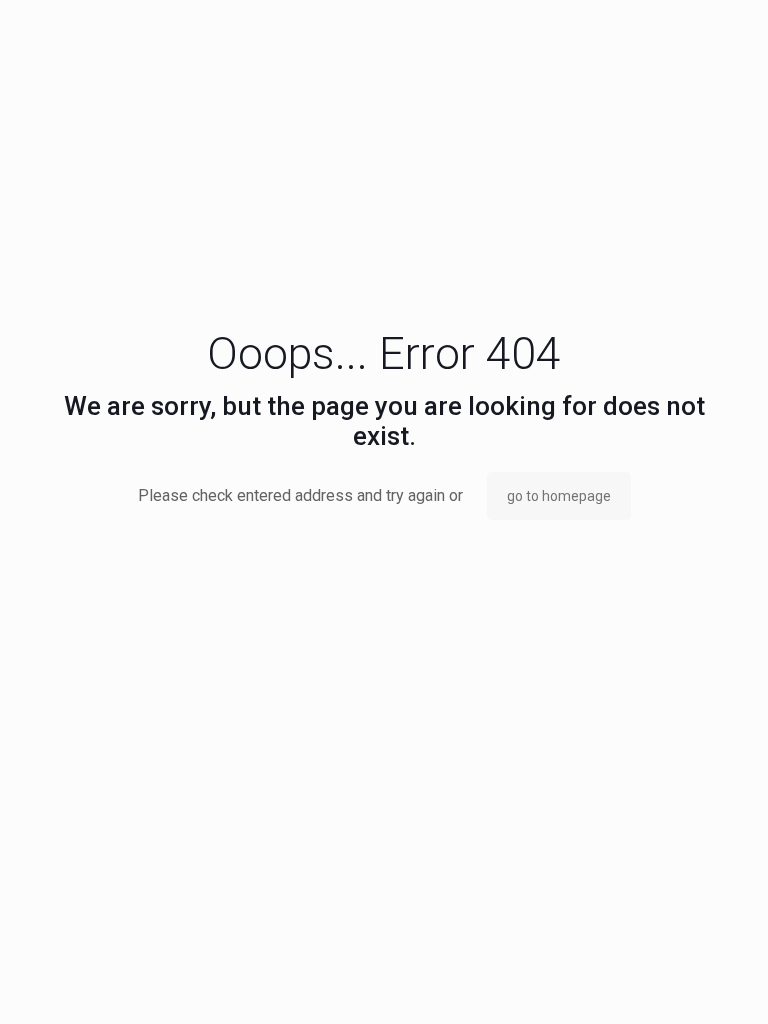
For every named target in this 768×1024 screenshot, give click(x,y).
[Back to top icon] (672, 983)
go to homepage (559, 496)
